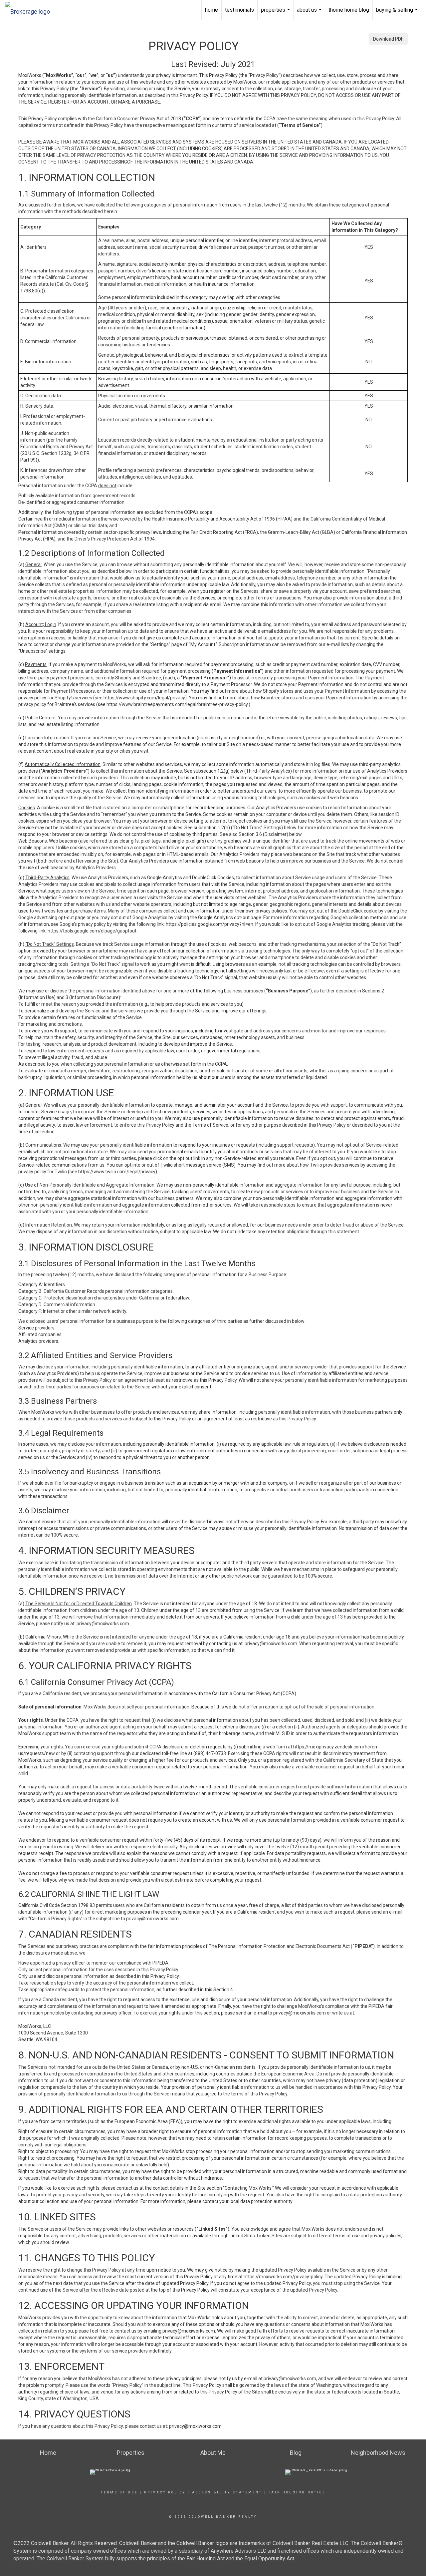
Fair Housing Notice (297, 2492)
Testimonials (239, 10)
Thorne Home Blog (349, 10)
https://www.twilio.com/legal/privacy (117, 1172)
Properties (276, 13)
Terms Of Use (119, 2492)
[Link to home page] (31, 10)
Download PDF (388, 39)
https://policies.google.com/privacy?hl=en (210, 924)
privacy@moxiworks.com (103, 1624)
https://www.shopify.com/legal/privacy (144, 698)
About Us (310, 13)
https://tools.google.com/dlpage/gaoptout (92, 931)
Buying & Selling (398, 13)
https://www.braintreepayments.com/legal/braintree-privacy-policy (177, 704)
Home (212, 10)
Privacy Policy (165, 2492)
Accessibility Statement (227, 2492)
